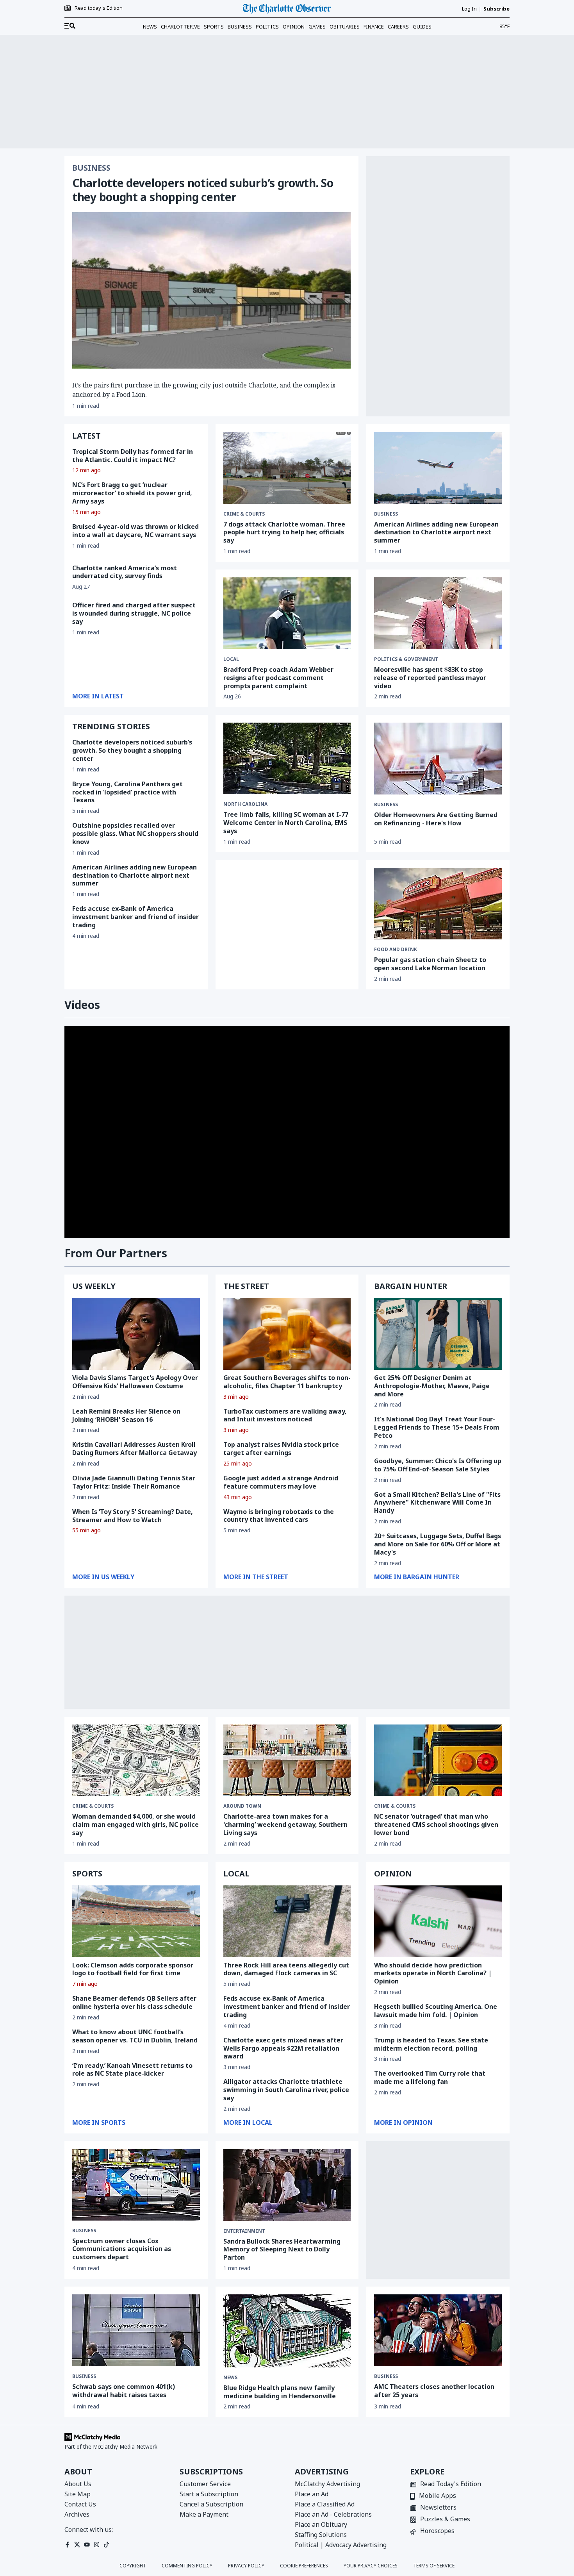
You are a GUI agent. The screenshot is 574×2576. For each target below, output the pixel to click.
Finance (374, 27)
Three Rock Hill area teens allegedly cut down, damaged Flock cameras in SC (286, 1969)
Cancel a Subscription (211, 2504)
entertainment (244, 2231)
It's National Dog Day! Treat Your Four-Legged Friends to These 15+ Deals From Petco (437, 1427)
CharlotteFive (180, 27)
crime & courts (93, 1806)
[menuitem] (70, 26)
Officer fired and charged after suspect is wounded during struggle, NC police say (134, 613)
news (230, 2378)
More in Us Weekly (103, 1577)
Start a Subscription (209, 2494)
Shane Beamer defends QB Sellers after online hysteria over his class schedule (134, 2002)
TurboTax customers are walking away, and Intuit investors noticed (285, 1415)
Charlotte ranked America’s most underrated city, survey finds (125, 572)
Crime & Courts (244, 514)
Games (317, 27)
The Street (246, 1286)
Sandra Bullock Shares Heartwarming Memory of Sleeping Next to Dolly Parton (282, 2249)
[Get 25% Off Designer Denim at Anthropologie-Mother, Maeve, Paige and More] (438, 1334)
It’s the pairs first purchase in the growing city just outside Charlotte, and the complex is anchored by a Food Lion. (204, 390)
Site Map (78, 2494)
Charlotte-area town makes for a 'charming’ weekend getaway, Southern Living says (285, 1824)
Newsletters (438, 2508)
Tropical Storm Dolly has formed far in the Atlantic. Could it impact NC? (133, 456)
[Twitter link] (77, 2545)
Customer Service (205, 2484)
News (150, 27)
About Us (78, 2484)
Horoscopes (437, 2531)
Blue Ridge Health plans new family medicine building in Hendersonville (280, 2392)
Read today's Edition (99, 8)
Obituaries (345, 27)
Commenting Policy (187, 2566)
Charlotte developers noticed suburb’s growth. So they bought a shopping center (203, 190)
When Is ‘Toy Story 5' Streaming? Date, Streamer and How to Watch (133, 1516)
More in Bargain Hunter (417, 1577)
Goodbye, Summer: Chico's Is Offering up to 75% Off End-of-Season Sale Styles (438, 1465)
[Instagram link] (97, 2545)
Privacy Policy (246, 2566)
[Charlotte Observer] (287, 9)
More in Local (248, 2123)
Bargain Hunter (411, 1286)
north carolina (245, 804)
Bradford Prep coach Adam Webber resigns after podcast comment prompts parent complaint (278, 678)
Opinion (294, 27)
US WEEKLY (94, 1286)
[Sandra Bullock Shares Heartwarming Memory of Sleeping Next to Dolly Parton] (287, 2185)
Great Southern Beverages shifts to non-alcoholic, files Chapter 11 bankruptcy (287, 1382)
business (386, 805)
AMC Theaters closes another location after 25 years (434, 2391)
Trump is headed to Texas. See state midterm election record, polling (431, 2044)
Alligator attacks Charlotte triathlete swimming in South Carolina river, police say (286, 2090)
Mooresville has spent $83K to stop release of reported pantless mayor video (430, 678)
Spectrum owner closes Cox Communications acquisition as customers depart (122, 2249)
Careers (398, 27)
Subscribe (496, 9)
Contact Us (80, 2504)
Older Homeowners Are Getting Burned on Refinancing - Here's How (436, 819)
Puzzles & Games (445, 2520)
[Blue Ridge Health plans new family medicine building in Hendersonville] (287, 2331)
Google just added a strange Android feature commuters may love (281, 1482)
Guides (422, 27)
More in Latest (98, 696)
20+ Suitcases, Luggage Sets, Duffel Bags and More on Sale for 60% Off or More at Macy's (438, 1544)
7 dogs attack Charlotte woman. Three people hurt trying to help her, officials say (284, 532)
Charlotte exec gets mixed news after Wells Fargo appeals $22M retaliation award (283, 2048)
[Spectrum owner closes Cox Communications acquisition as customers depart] (136, 2185)
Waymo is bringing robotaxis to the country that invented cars (279, 1516)
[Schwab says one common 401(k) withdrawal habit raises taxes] (136, 2330)
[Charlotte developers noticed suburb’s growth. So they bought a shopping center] (211, 290)
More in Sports (99, 2123)
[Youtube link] (87, 2545)
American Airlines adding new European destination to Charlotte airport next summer (436, 532)
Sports (214, 27)
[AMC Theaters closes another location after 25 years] (438, 2330)
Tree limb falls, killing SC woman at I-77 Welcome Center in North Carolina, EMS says (286, 823)
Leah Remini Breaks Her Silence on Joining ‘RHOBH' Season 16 (126, 1415)
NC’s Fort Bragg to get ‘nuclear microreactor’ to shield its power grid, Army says (132, 493)
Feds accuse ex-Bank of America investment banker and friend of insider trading (135, 917)
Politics (267, 27)
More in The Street (256, 1577)
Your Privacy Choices (371, 2566)
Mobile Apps (438, 2496)
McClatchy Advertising (327, 2484)
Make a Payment (204, 2514)
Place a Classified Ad (325, 2504)
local (231, 659)
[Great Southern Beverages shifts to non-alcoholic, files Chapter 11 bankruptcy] (287, 1334)
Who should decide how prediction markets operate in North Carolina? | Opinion (433, 1973)
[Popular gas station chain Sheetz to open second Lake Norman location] (438, 904)
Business (240, 27)
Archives (77, 2514)
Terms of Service (434, 2566)
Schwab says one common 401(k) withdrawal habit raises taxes (124, 2391)
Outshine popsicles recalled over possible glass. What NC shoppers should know (135, 834)
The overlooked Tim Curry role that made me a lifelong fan (430, 2077)
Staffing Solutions (321, 2535)
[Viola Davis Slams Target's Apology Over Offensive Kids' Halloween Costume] (136, 1334)
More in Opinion (403, 2123)
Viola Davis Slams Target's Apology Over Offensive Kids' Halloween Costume (135, 1382)
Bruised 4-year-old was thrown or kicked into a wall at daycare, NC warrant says (135, 531)
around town (242, 1806)
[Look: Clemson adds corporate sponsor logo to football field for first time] (136, 1921)
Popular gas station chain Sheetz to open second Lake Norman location (430, 964)
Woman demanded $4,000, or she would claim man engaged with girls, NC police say (135, 1824)
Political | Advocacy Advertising (341, 2545)
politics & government (406, 659)
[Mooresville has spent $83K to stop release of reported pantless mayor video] (438, 613)
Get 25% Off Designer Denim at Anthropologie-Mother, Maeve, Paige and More (432, 1386)
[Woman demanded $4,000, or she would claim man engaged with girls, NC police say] (136, 1760)
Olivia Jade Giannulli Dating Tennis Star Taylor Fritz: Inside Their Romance (134, 1482)
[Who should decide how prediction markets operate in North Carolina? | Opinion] (438, 1921)
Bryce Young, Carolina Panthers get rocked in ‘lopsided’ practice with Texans (127, 792)
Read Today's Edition (451, 2484)
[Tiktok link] (106, 2545)
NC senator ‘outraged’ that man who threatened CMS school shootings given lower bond (436, 1824)
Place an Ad (312, 2494)
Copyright (133, 2566)
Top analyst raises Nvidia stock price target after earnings (281, 1449)
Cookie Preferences (304, 2566)
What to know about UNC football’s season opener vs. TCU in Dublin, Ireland (135, 2036)
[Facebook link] (67, 2545)
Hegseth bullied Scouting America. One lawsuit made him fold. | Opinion (436, 2011)
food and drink (396, 950)
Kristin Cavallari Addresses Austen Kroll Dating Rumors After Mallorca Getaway (135, 1449)
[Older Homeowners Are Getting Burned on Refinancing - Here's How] (438, 759)
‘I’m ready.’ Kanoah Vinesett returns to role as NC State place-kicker (132, 2070)
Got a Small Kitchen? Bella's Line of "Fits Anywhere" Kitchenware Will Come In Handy (437, 1503)
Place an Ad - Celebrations (333, 2514)
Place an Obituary (321, 2524)
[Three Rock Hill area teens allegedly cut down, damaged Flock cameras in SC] (287, 1921)
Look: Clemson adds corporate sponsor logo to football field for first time (133, 1969)
